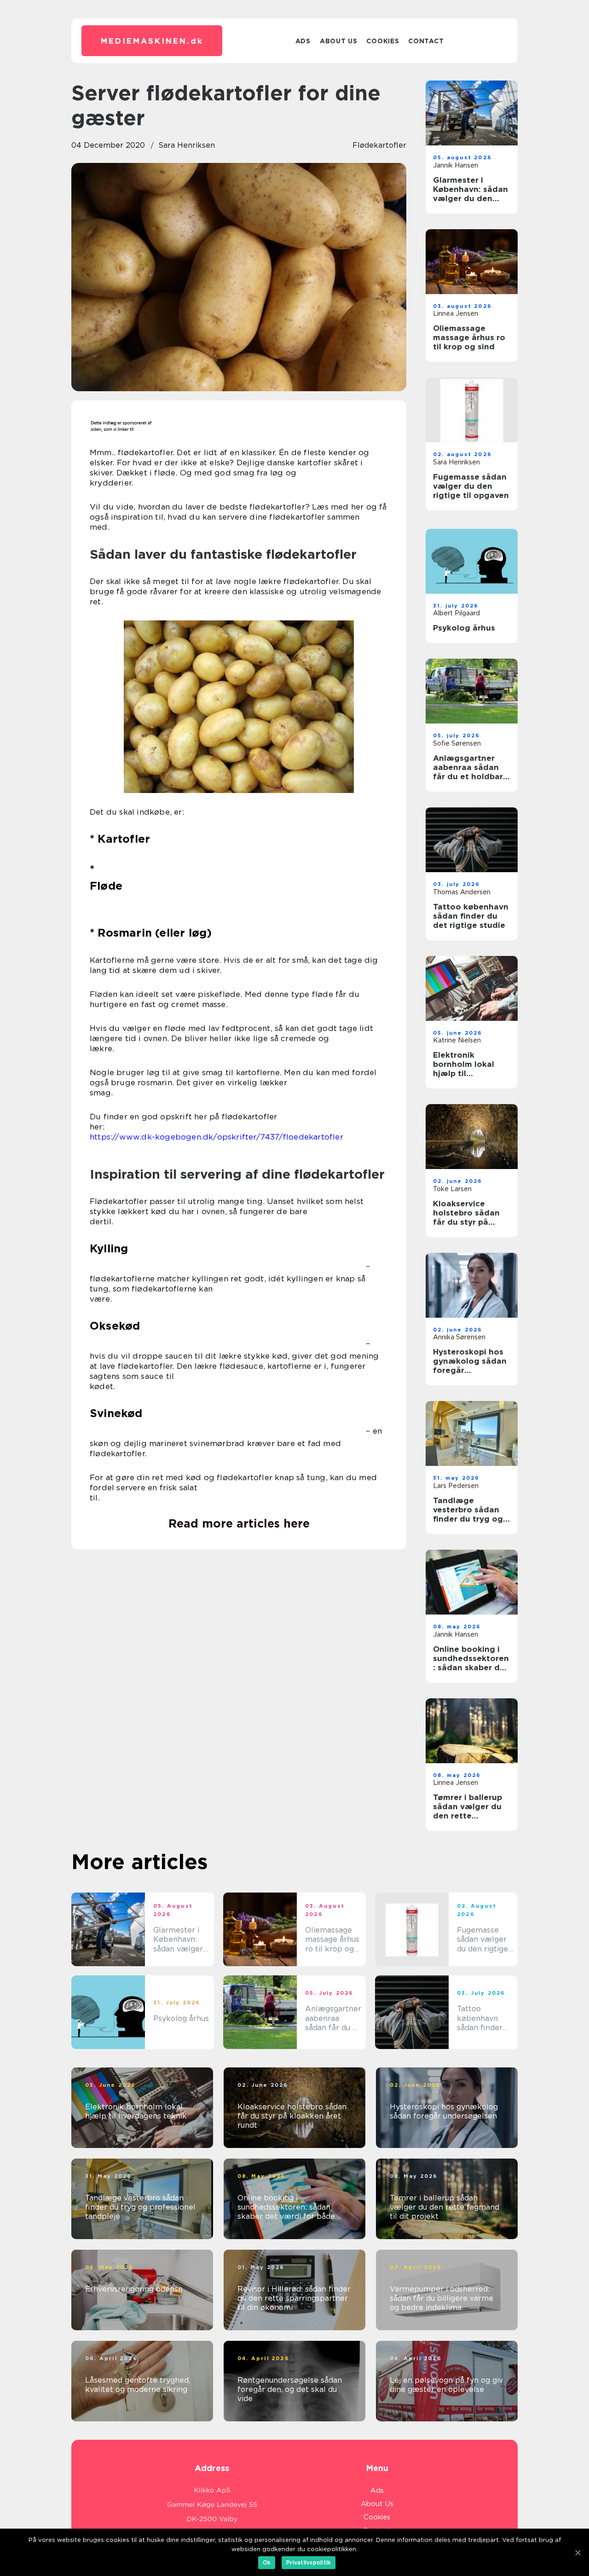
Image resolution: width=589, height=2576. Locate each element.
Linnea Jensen (456, 313)
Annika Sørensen (459, 1337)
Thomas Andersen (462, 892)
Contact (426, 41)
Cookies (383, 41)
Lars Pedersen (456, 1486)
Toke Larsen (452, 1189)
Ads (303, 41)
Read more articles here (239, 1523)
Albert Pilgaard (456, 613)
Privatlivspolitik (309, 2562)
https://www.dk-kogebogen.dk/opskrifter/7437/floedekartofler (217, 1137)
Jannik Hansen (456, 165)
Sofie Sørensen (457, 743)
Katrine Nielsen (457, 1040)
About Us (339, 41)
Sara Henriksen (187, 145)
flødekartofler (379, 145)
